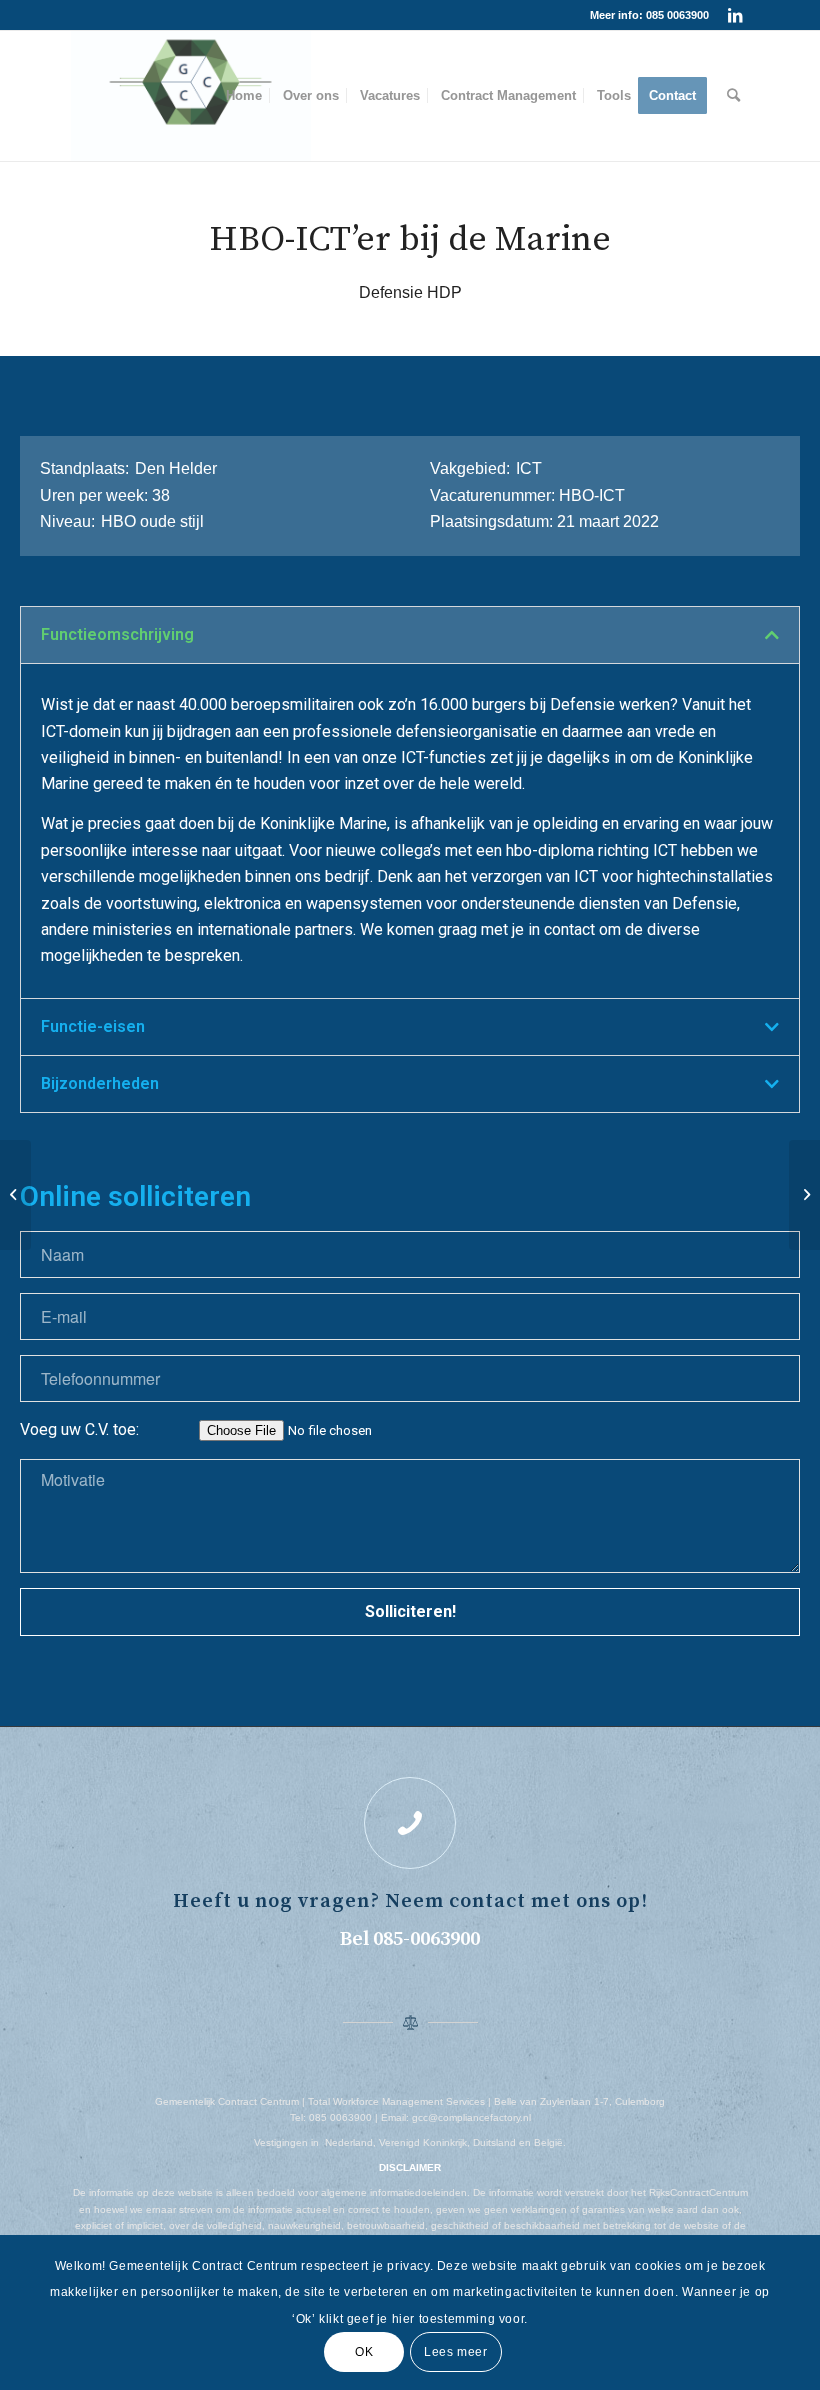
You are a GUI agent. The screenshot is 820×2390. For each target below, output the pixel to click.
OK (364, 2352)
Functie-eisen (93, 1026)
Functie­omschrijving (117, 634)
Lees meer (455, 2352)
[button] (410, 635)
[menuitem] (244, 96)
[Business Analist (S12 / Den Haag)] (15, 1195)
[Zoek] (733, 96)
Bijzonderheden (100, 1083)
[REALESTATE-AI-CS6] (191, 96)
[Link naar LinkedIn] (735, 15)
